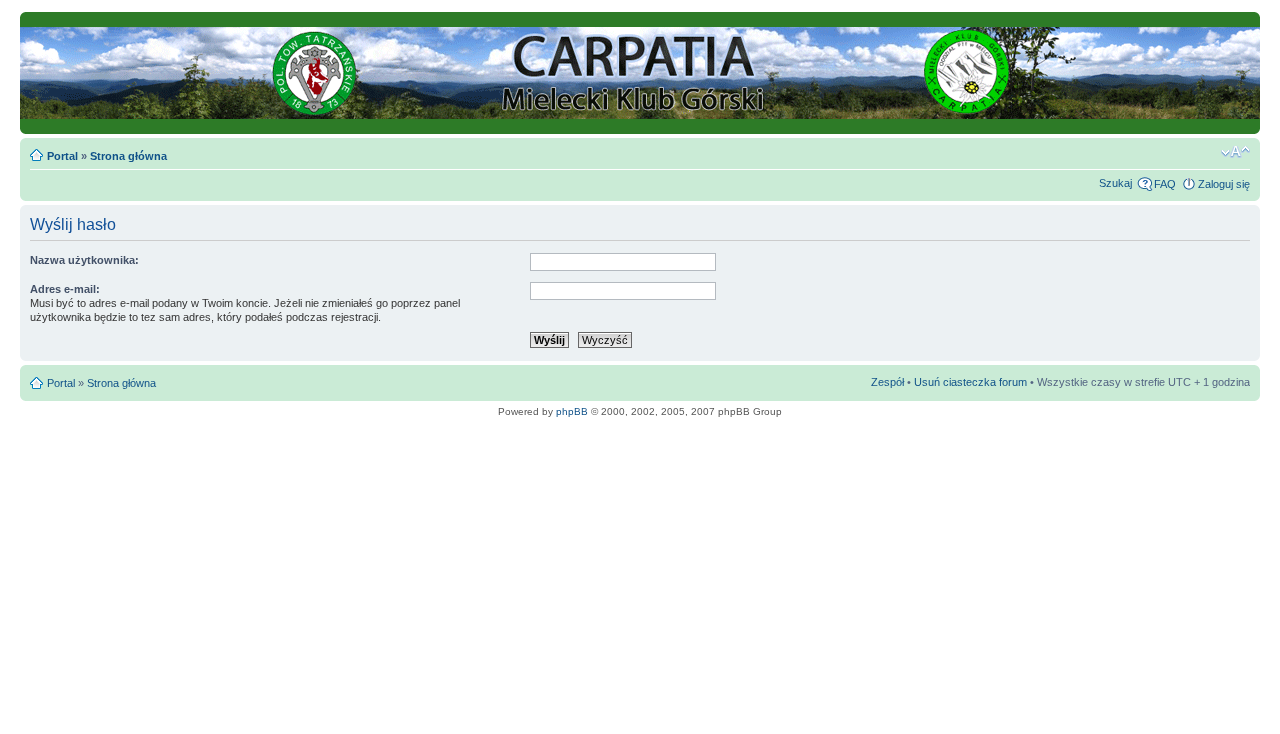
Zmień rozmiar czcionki (1235, 152)
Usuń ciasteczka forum (970, 382)
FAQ (1165, 184)
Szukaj (1115, 183)
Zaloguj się (1224, 184)
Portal (62, 156)
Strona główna (128, 156)
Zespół (887, 382)
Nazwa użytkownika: (84, 260)
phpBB (572, 411)
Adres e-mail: (65, 289)
